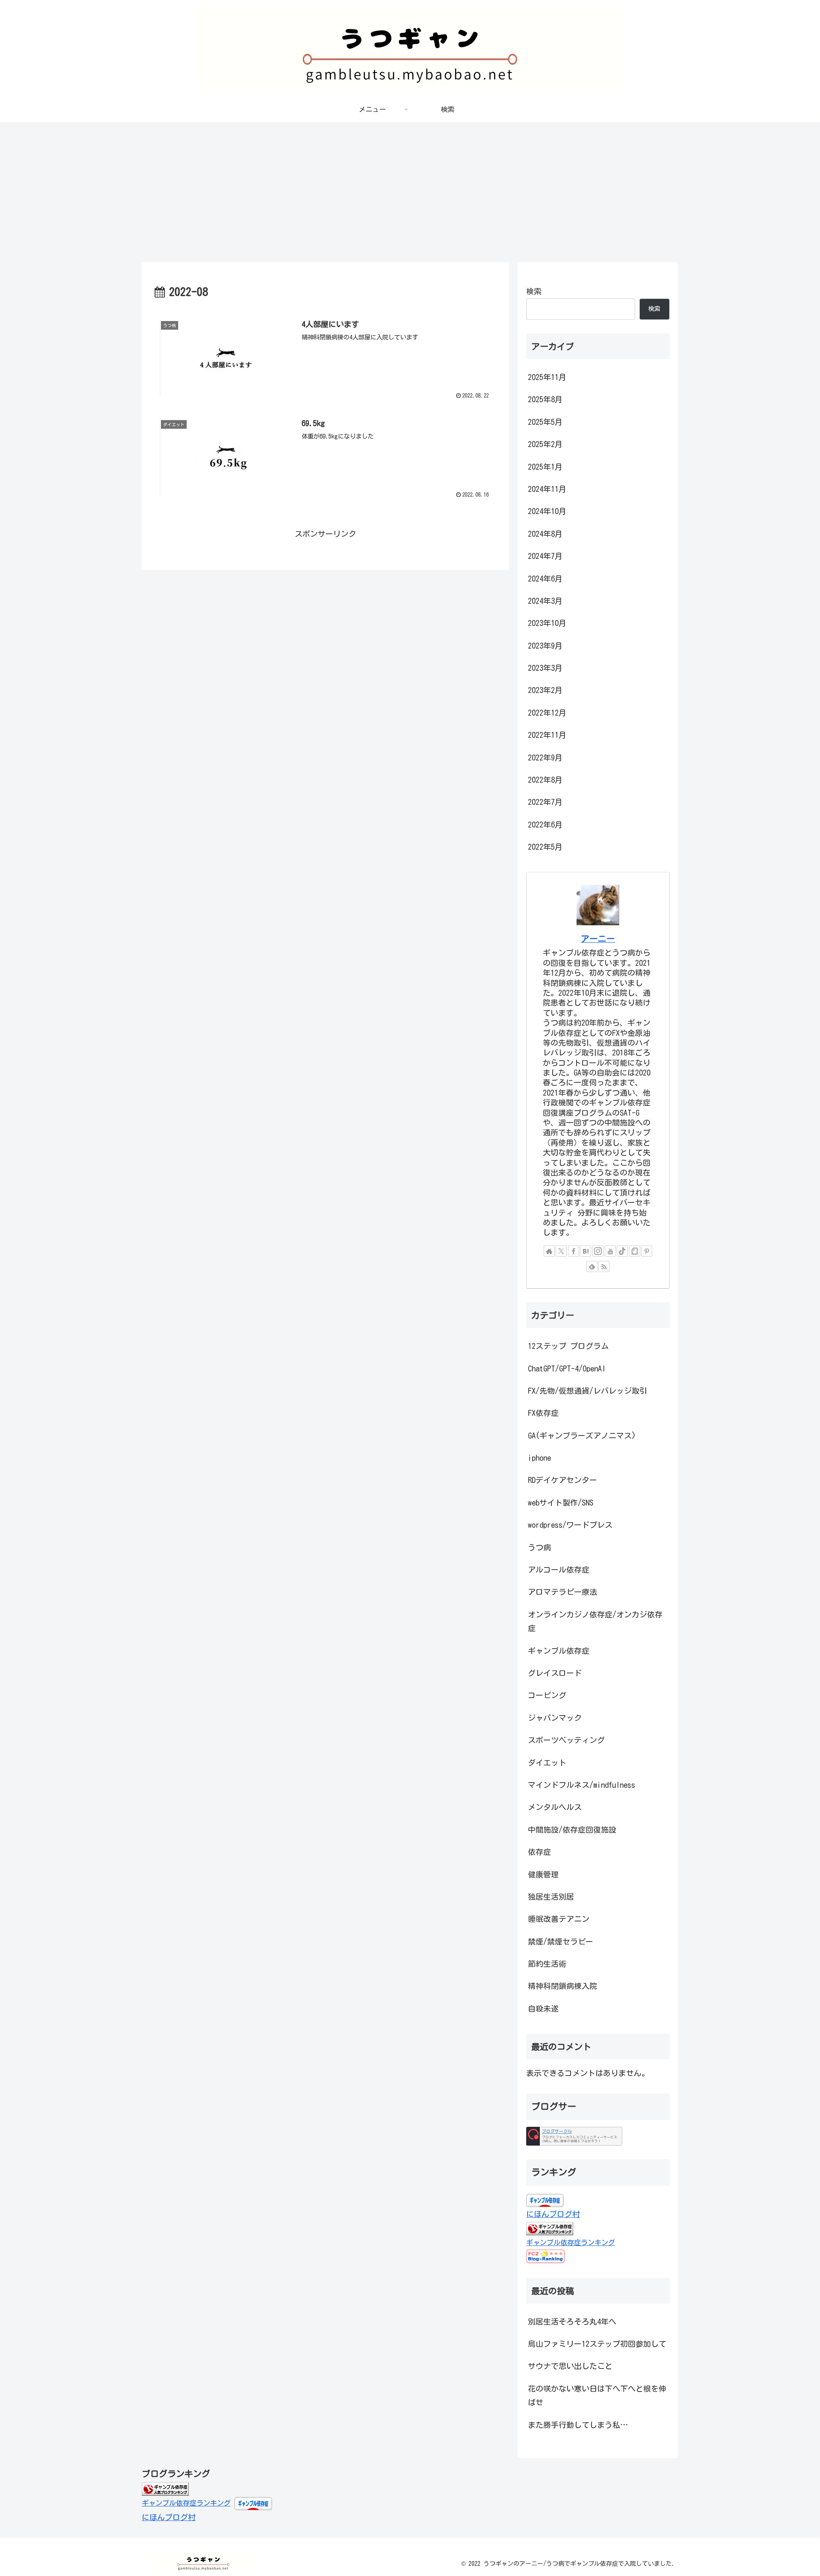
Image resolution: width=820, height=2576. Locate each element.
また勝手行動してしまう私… (578, 2425)
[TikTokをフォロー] (622, 1251)
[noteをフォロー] (635, 1251)
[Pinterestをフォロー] (647, 1251)
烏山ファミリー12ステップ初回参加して (597, 2344)
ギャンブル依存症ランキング (571, 2243)
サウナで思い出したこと (570, 2366)
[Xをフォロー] (561, 1251)
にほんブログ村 (553, 2214)
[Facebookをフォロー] (574, 1251)
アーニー (598, 939)
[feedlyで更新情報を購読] (592, 1266)
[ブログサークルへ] (574, 2136)
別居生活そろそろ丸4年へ (572, 2322)
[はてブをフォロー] (586, 1251)
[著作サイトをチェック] (549, 1251)
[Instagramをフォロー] (598, 1251)
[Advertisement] (410, 192)
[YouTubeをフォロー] (610, 1251)
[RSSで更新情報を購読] (604, 1266)
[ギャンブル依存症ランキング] (165, 2488)
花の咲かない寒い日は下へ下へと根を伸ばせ (597, 2395)
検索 (534, 291)
